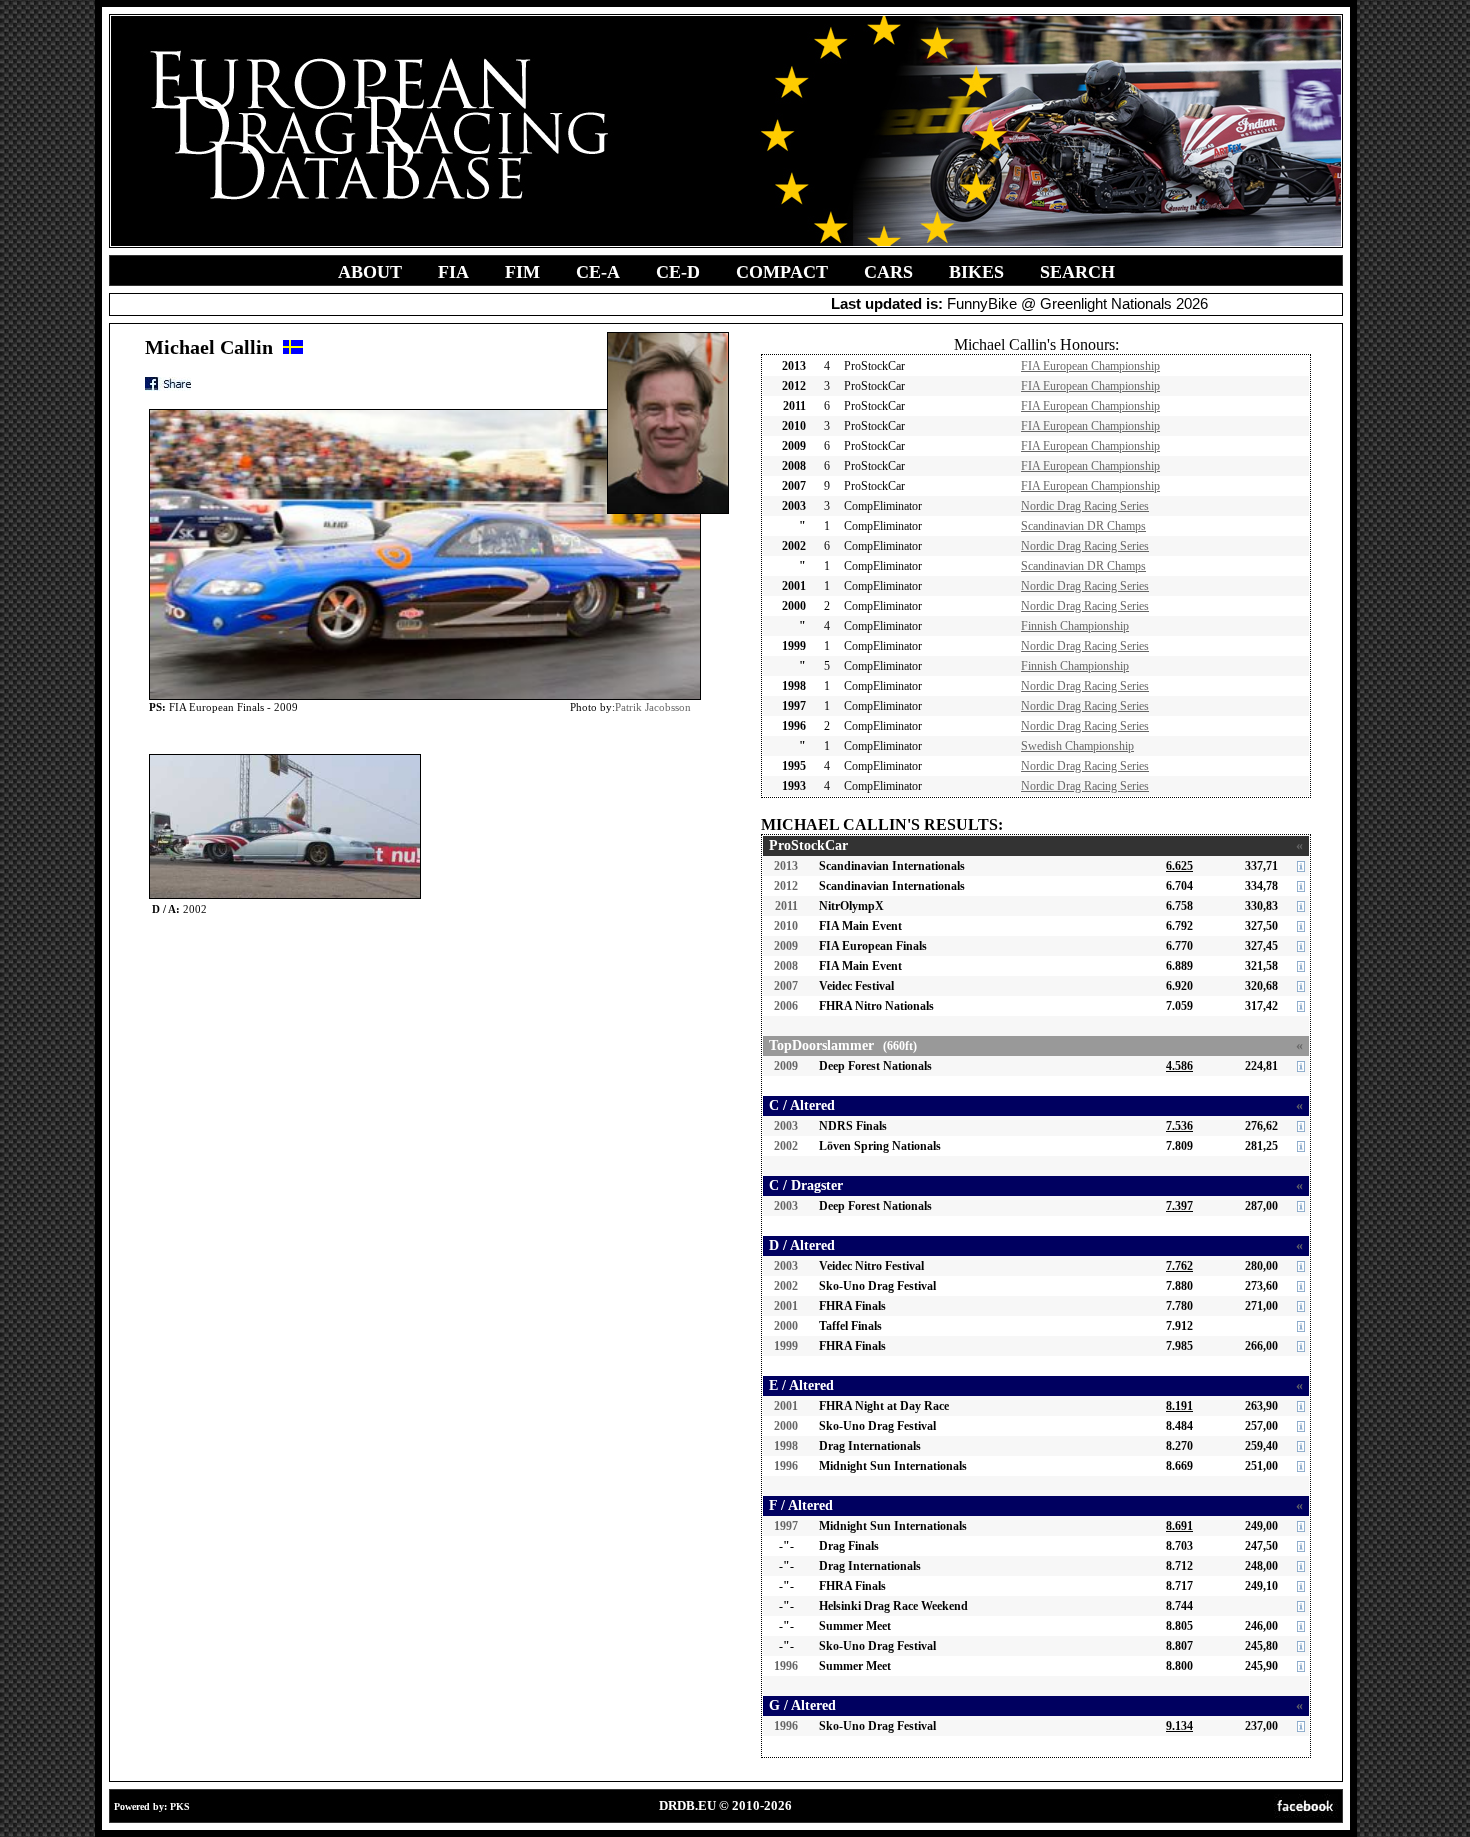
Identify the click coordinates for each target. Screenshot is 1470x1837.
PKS (180, 1806)
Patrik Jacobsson (653, 707)
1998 (786, 1446)
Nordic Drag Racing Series (1085, 506)
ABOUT (370, 272)
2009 (786, 946)
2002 (786, 1146)
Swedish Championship (1077, 746)
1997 (786, 1526)
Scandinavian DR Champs (1083, 526)
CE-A (598, 272)
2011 (786, 906)
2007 (786, 986)
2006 (786, 1006)
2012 (786, 886)
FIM (522, 272)
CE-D (678, 272)
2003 (786, 1126)
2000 (786, 1326)
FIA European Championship (1090, 366)
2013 (786, 866)
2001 (786, 1306)
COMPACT (782, 272)
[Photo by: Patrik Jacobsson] (285, 758)
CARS (888, 272)
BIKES (976, 272)
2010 (786, 926)
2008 (786, 966)
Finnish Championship (1075, 626)
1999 (786, 1346)
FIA (453, 272)
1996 (786, 1466)
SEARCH (1077, 272)
